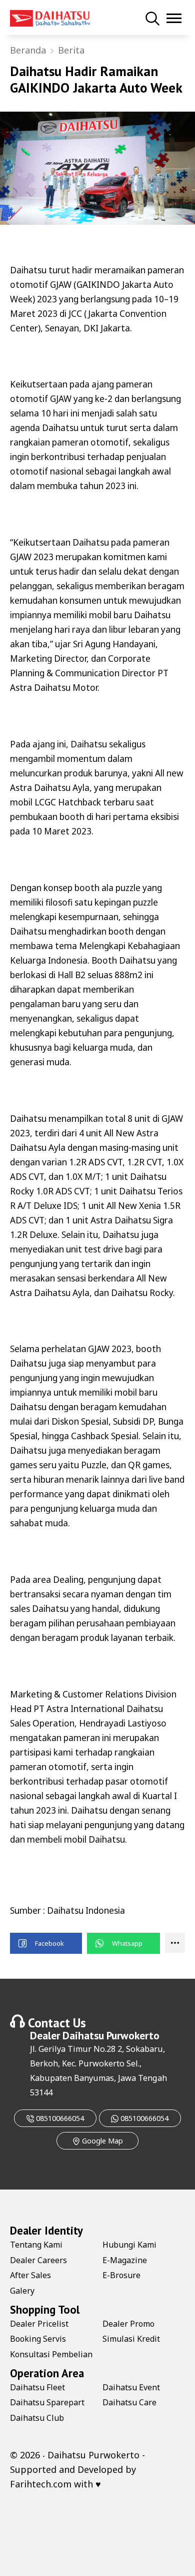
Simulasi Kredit (131, 2339)
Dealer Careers (38, 2260)
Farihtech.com (41, 2484)
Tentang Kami (36, 2245)
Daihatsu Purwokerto (111, 2035)
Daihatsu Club (37, 2418)
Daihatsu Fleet (37, 2387)
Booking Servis (38, 2339)
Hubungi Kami (129, 2245)
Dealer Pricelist (39, 2324)
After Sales (30, 2275)
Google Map (101, 2141)
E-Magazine (125, 2260)
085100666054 (59, 2118)
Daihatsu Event (131, 2387)
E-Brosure (121, 2275)
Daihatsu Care (129, 2402)
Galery (22, 2291)
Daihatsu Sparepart (47, 2402)
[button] (46, 1943)
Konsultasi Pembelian (51, 2354)
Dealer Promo (128, 2324)
